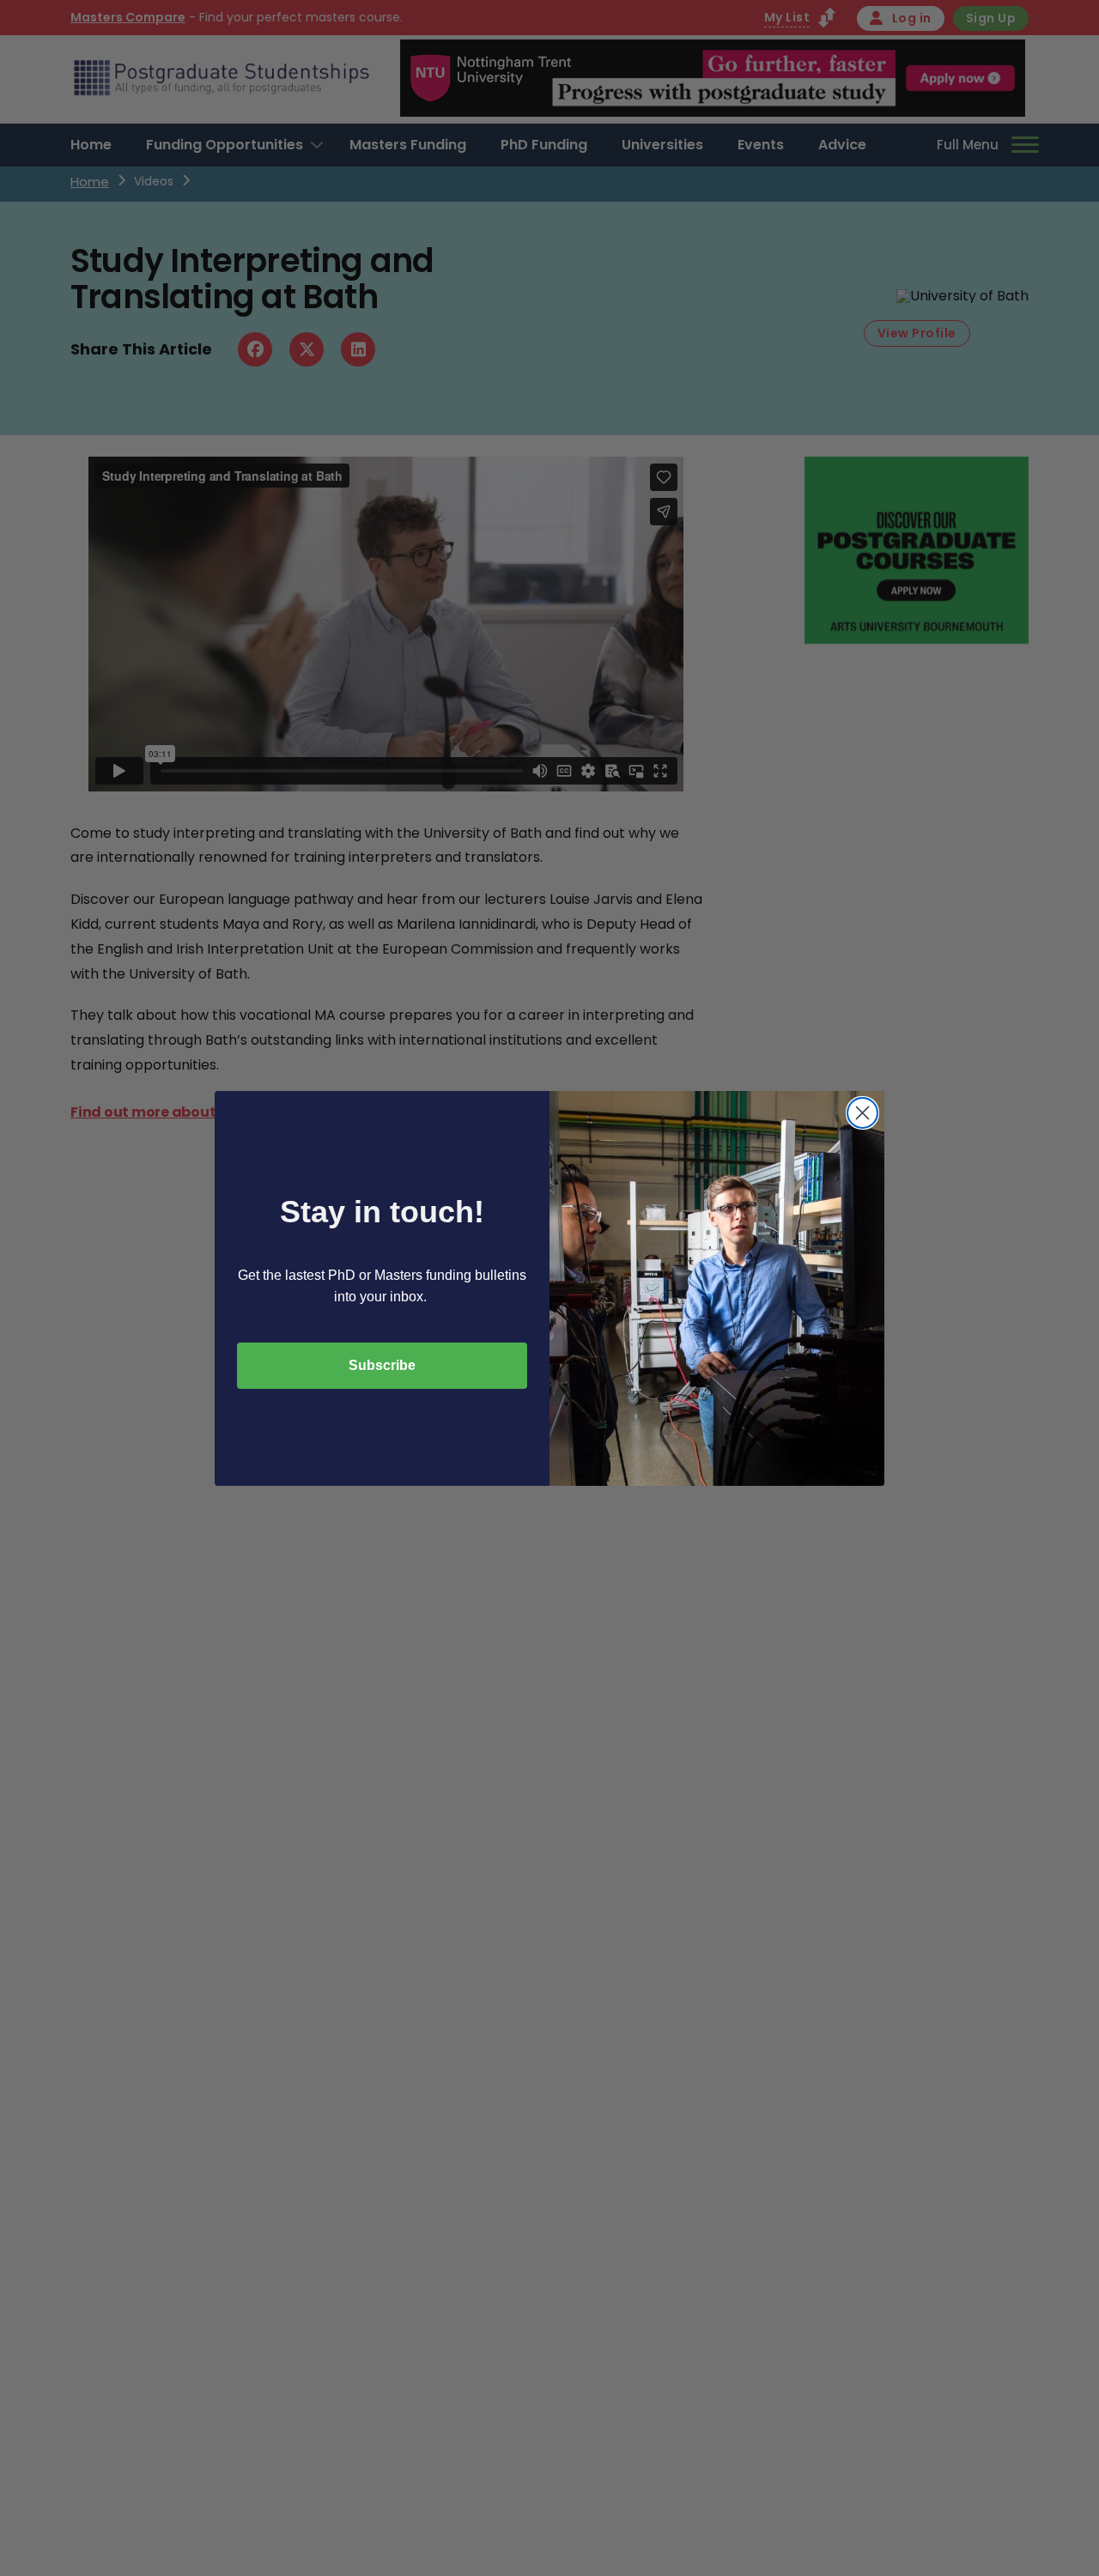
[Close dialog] (862, 1113)
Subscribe (382, 1365)
